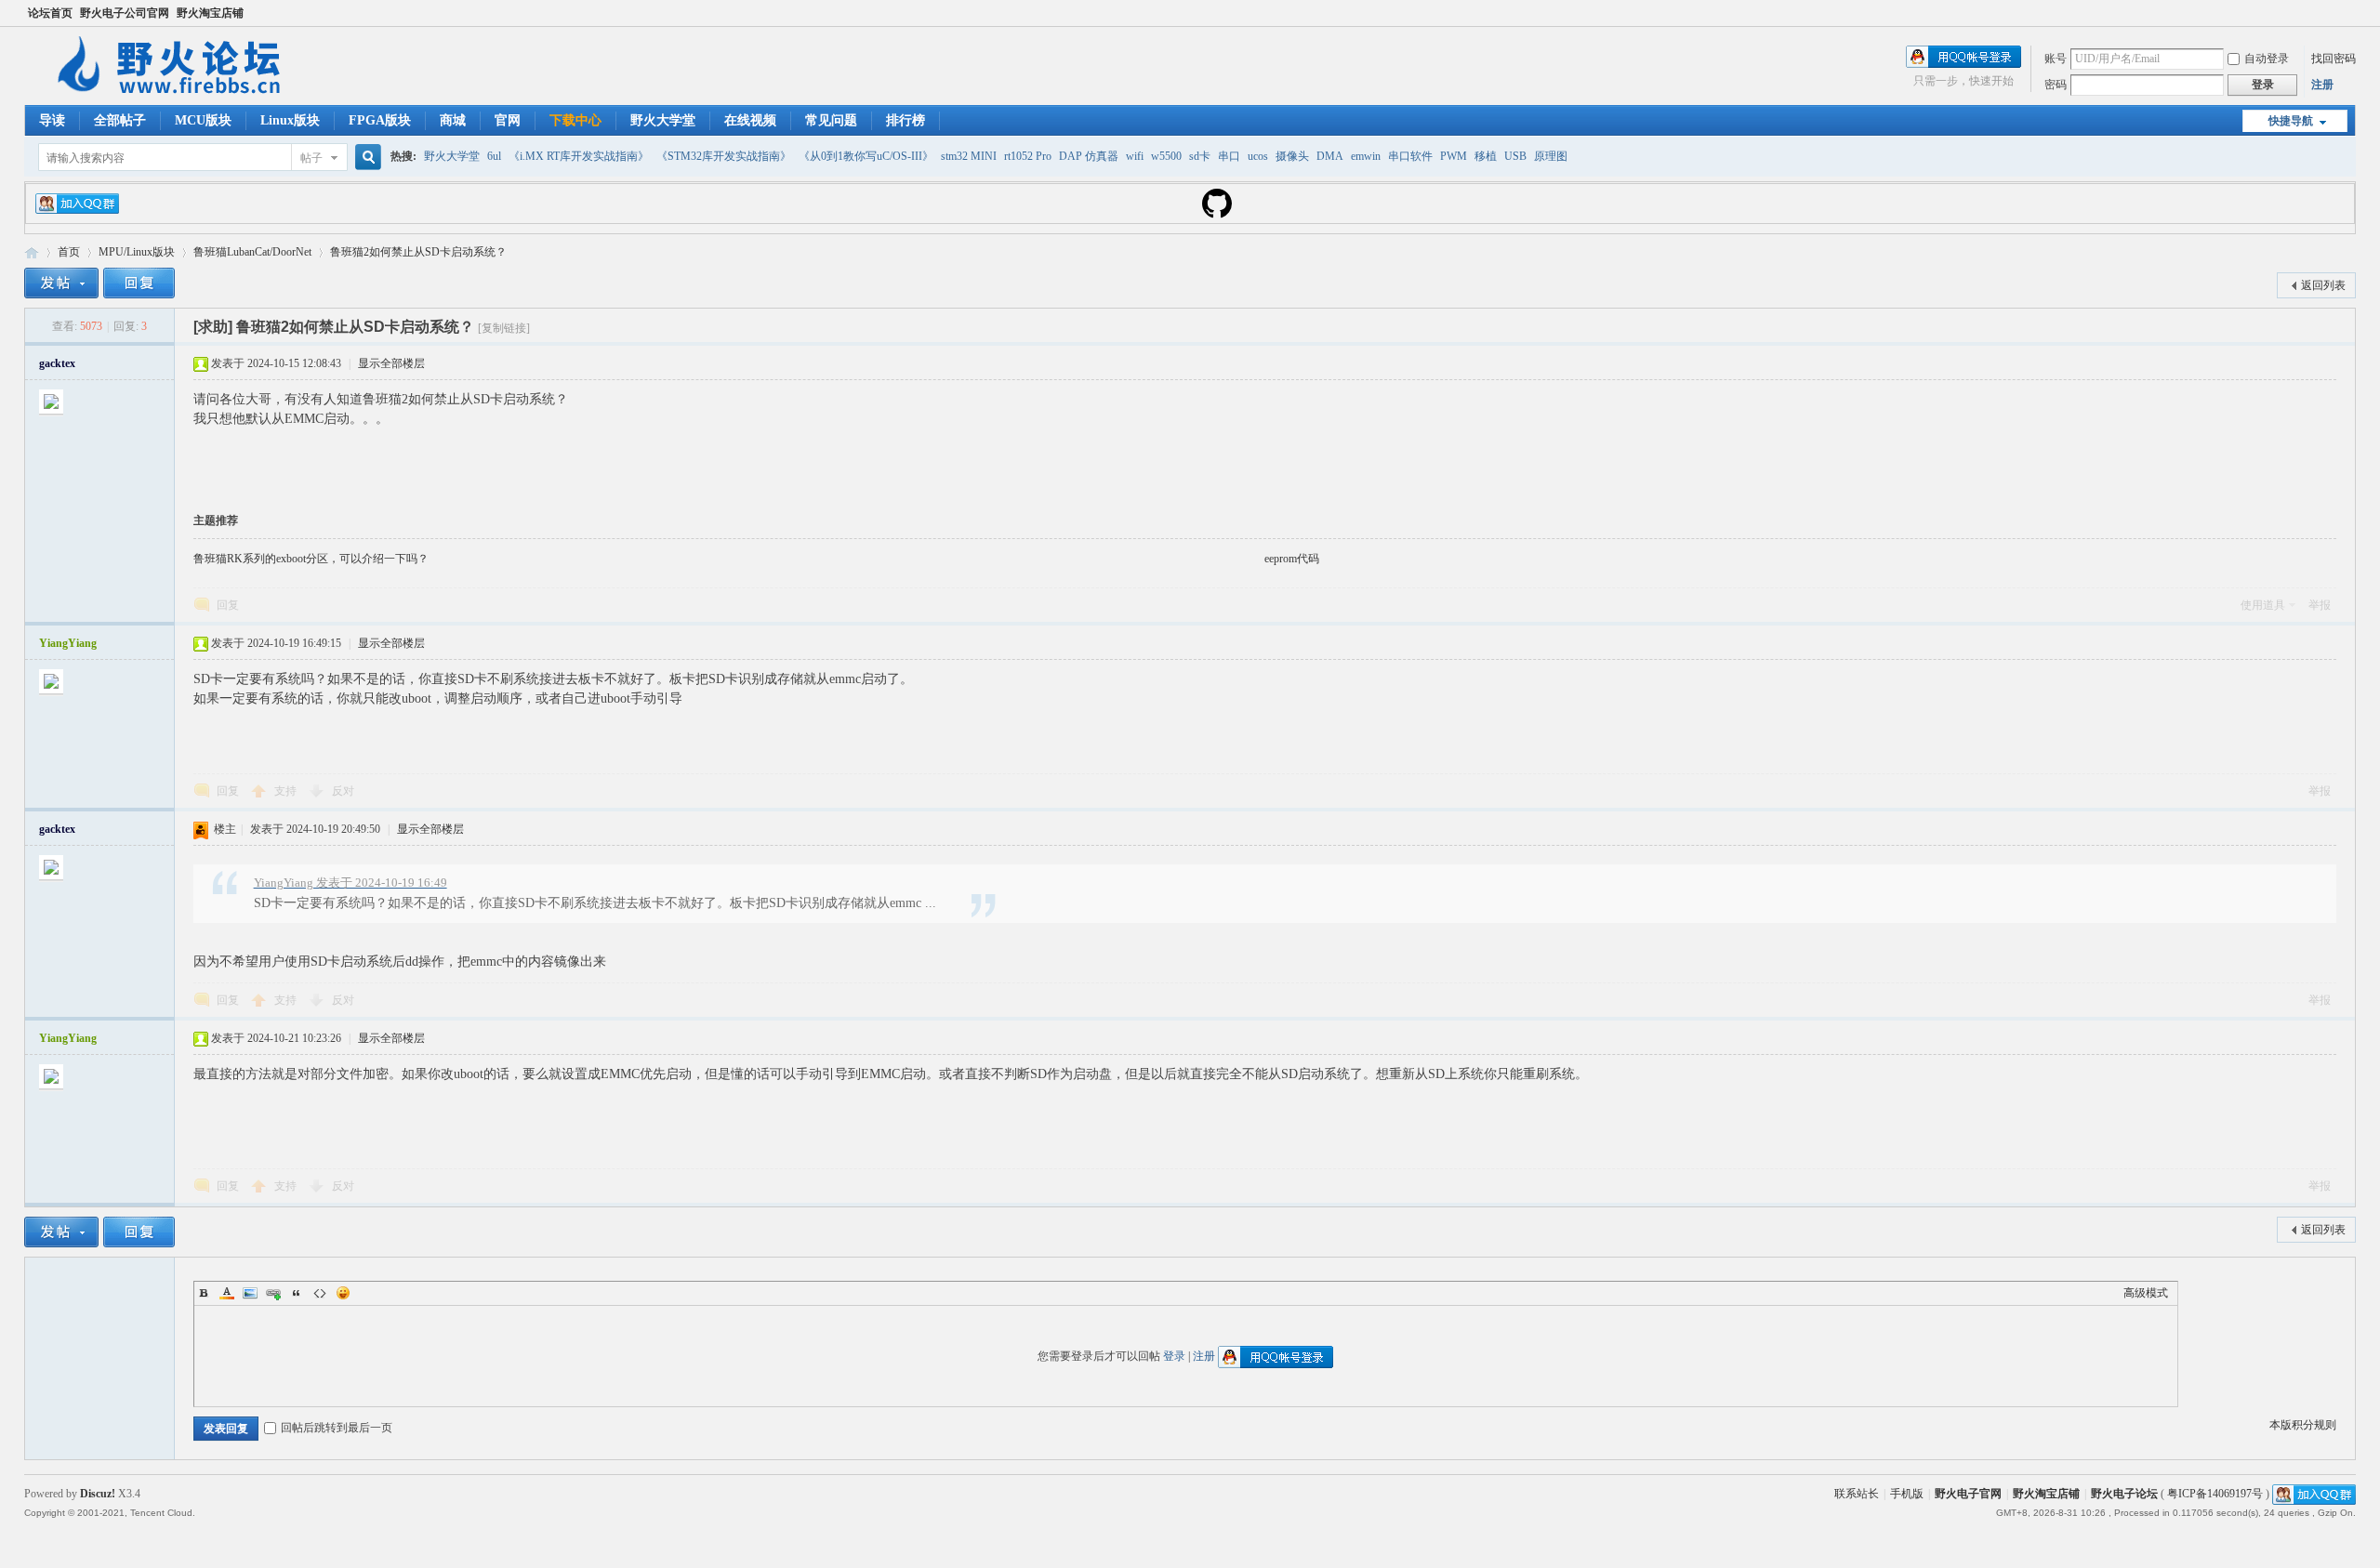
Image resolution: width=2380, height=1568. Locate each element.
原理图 (1551, 156)
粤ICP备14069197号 (2215, 1494)
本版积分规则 (2303, 1425)
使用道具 (2263, 605)
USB (1515, 156)
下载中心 (575, 120)
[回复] (139, 283)
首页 (69, 252)
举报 (2320, 605)
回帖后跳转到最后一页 (337, 1428)
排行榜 (906, 120)
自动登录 (2267, 59)
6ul (494, 156)
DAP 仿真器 (1089, 156)
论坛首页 (50, 13)
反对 (343, 791)
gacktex (57, 363)
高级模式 (2146, 1293)
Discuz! (98, 1494)
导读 (52, 120)
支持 (287, 791)
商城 (453, 120)
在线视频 (750, 120)
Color (227, 1293)
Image (250, 1293)
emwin (1366, 156)
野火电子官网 (1968, 1494)
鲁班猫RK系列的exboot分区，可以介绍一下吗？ (311, 559)
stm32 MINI (969, 156)
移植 (1486, 156)
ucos (1258, 156)
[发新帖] (61, 283)
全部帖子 (120, 120)
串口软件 (1410, 156)
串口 (1229, 156)
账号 (2056, 59)
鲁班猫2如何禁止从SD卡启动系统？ (418, 252)
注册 (2322, 85)
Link (273, 1293)
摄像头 (1292, 156)
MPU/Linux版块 (137, 252)
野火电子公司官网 (125, 13)
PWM (1454, 156)
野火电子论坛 (32, 252)
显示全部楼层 (391, 363)
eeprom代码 (1292, 559)
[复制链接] (504, 328)
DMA (1330, 156)
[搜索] (365, 158)
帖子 (311, 158)
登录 (1174, 1356)
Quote (297, 1293)
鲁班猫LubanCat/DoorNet (252, 252)
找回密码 (2334, 59)
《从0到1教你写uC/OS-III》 (866, 156)
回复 (228, 605)
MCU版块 (203, 120)
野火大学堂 (663, 120)
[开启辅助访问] (2351, 13)
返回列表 (2323, 285)
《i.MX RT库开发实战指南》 (579, 156)
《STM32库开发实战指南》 (724, 156)
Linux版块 (290, 120)
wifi (1135, 156)
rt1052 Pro (1028, 156)
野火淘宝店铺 (210, 13)
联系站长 (1857, 1494)
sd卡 (1200, 156)
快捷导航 (2291, 121)
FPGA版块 (380, 120)
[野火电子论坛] (178, 94)
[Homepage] (1217, 215)
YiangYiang (68, 643)
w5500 (1166, 156)
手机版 (1907, 1494)
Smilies (343, 1293)
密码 (2056, 85)
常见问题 (831, 120)
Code (320, 1293)
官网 (508, 120)
